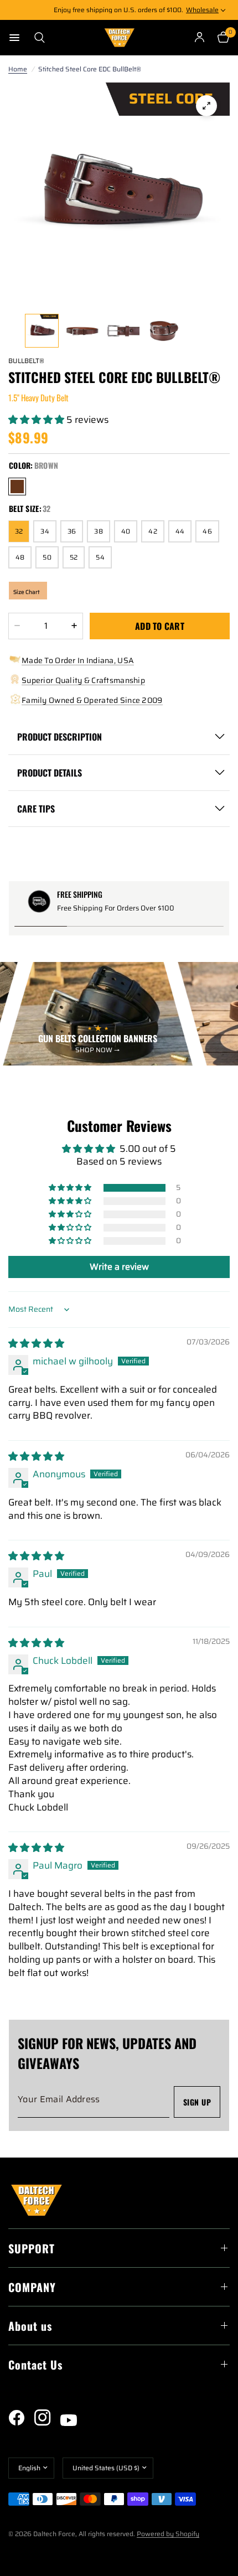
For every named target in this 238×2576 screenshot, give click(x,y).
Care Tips (36, 809)
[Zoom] (206, 106)
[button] (37, 420)
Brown (17, 487)
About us (30, 2326)
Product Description (59, 737)
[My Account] (200, 38)
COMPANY (32, 2287)
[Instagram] (46, 2418)
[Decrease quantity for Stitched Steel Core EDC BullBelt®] (17, 626)
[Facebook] (20, 2418)
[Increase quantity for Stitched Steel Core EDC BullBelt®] (74, 626)
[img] (36, 1343)
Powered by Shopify (168, 2534)
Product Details (50, 773)
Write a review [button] (119, 1267)
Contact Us (35, 2365)
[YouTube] (73, 2420)
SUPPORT (32, 2248)
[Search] (36, 38)
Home (18, 69)
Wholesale (202, 10)
